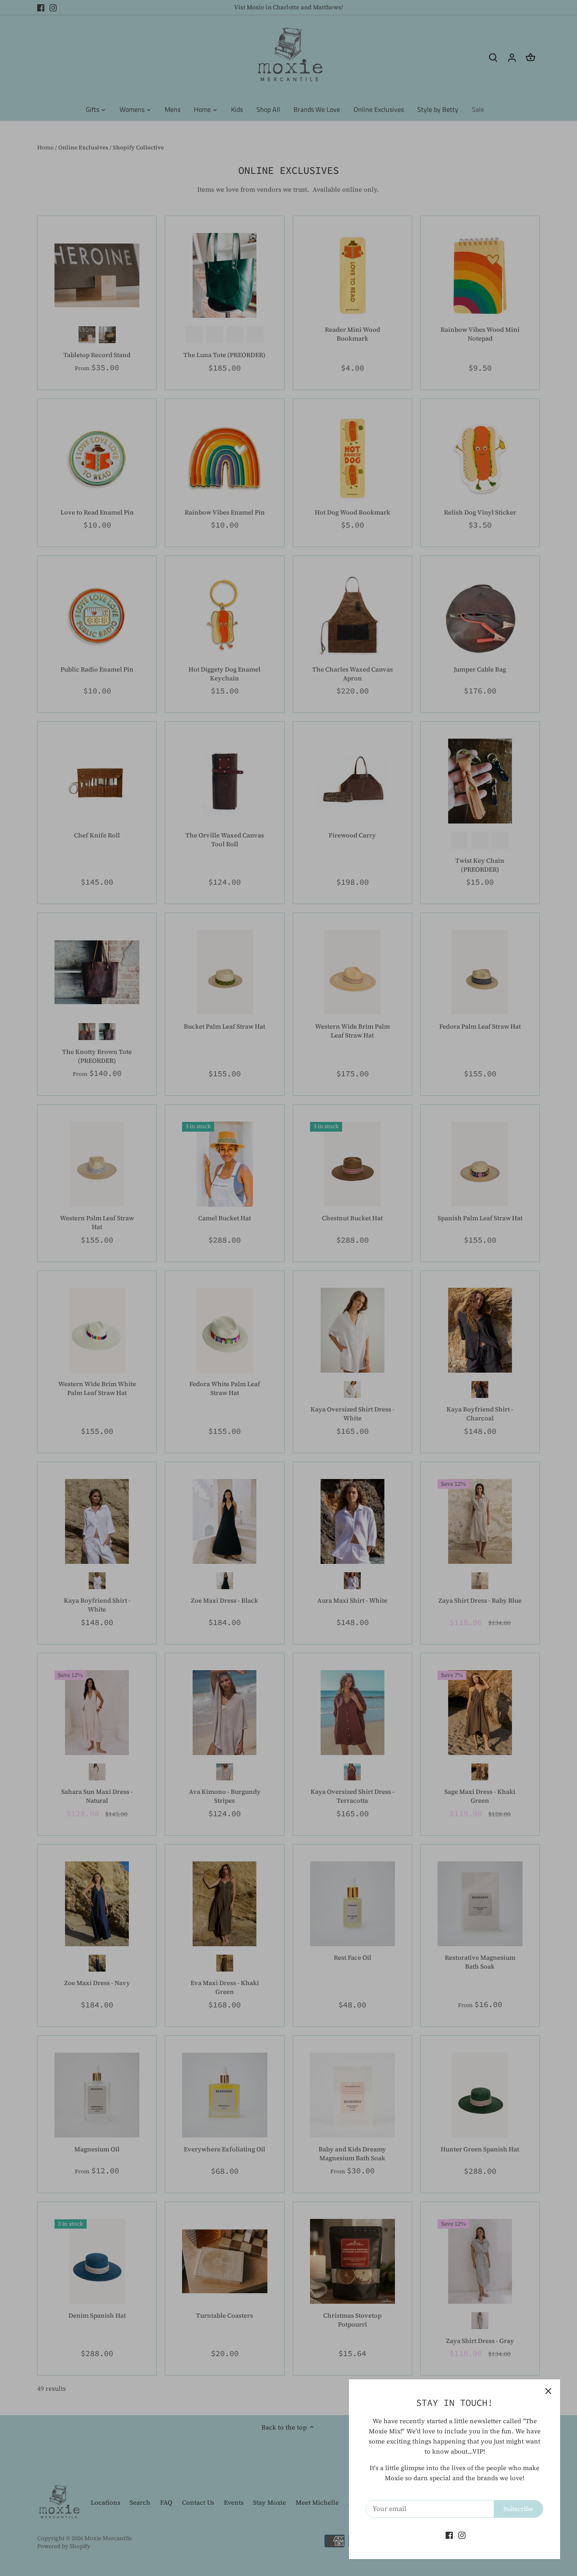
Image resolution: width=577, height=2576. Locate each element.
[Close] (548, 2391)
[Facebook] (449, 2535)
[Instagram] (462, 2535)
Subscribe (518, 2509)
